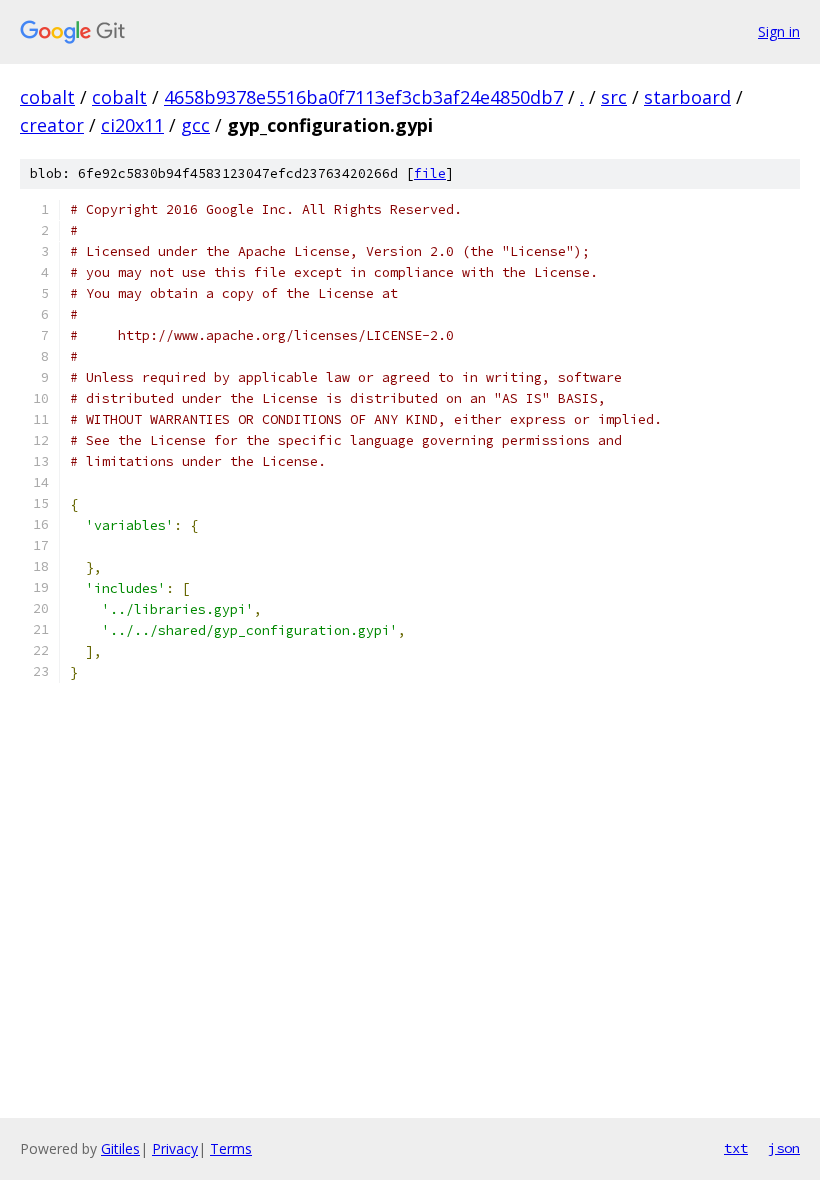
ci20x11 (132, 125)
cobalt (47, 97)
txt (736, 1148)
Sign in (779, 31)
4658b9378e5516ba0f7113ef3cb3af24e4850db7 (363, 97)
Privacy (175, 1148)
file (430, 173)
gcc (195, 125)
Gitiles (120, 1148)
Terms (231, 1148)
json (784, 1148)
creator (52, 125)
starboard (687, 97)
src (614, 97)
